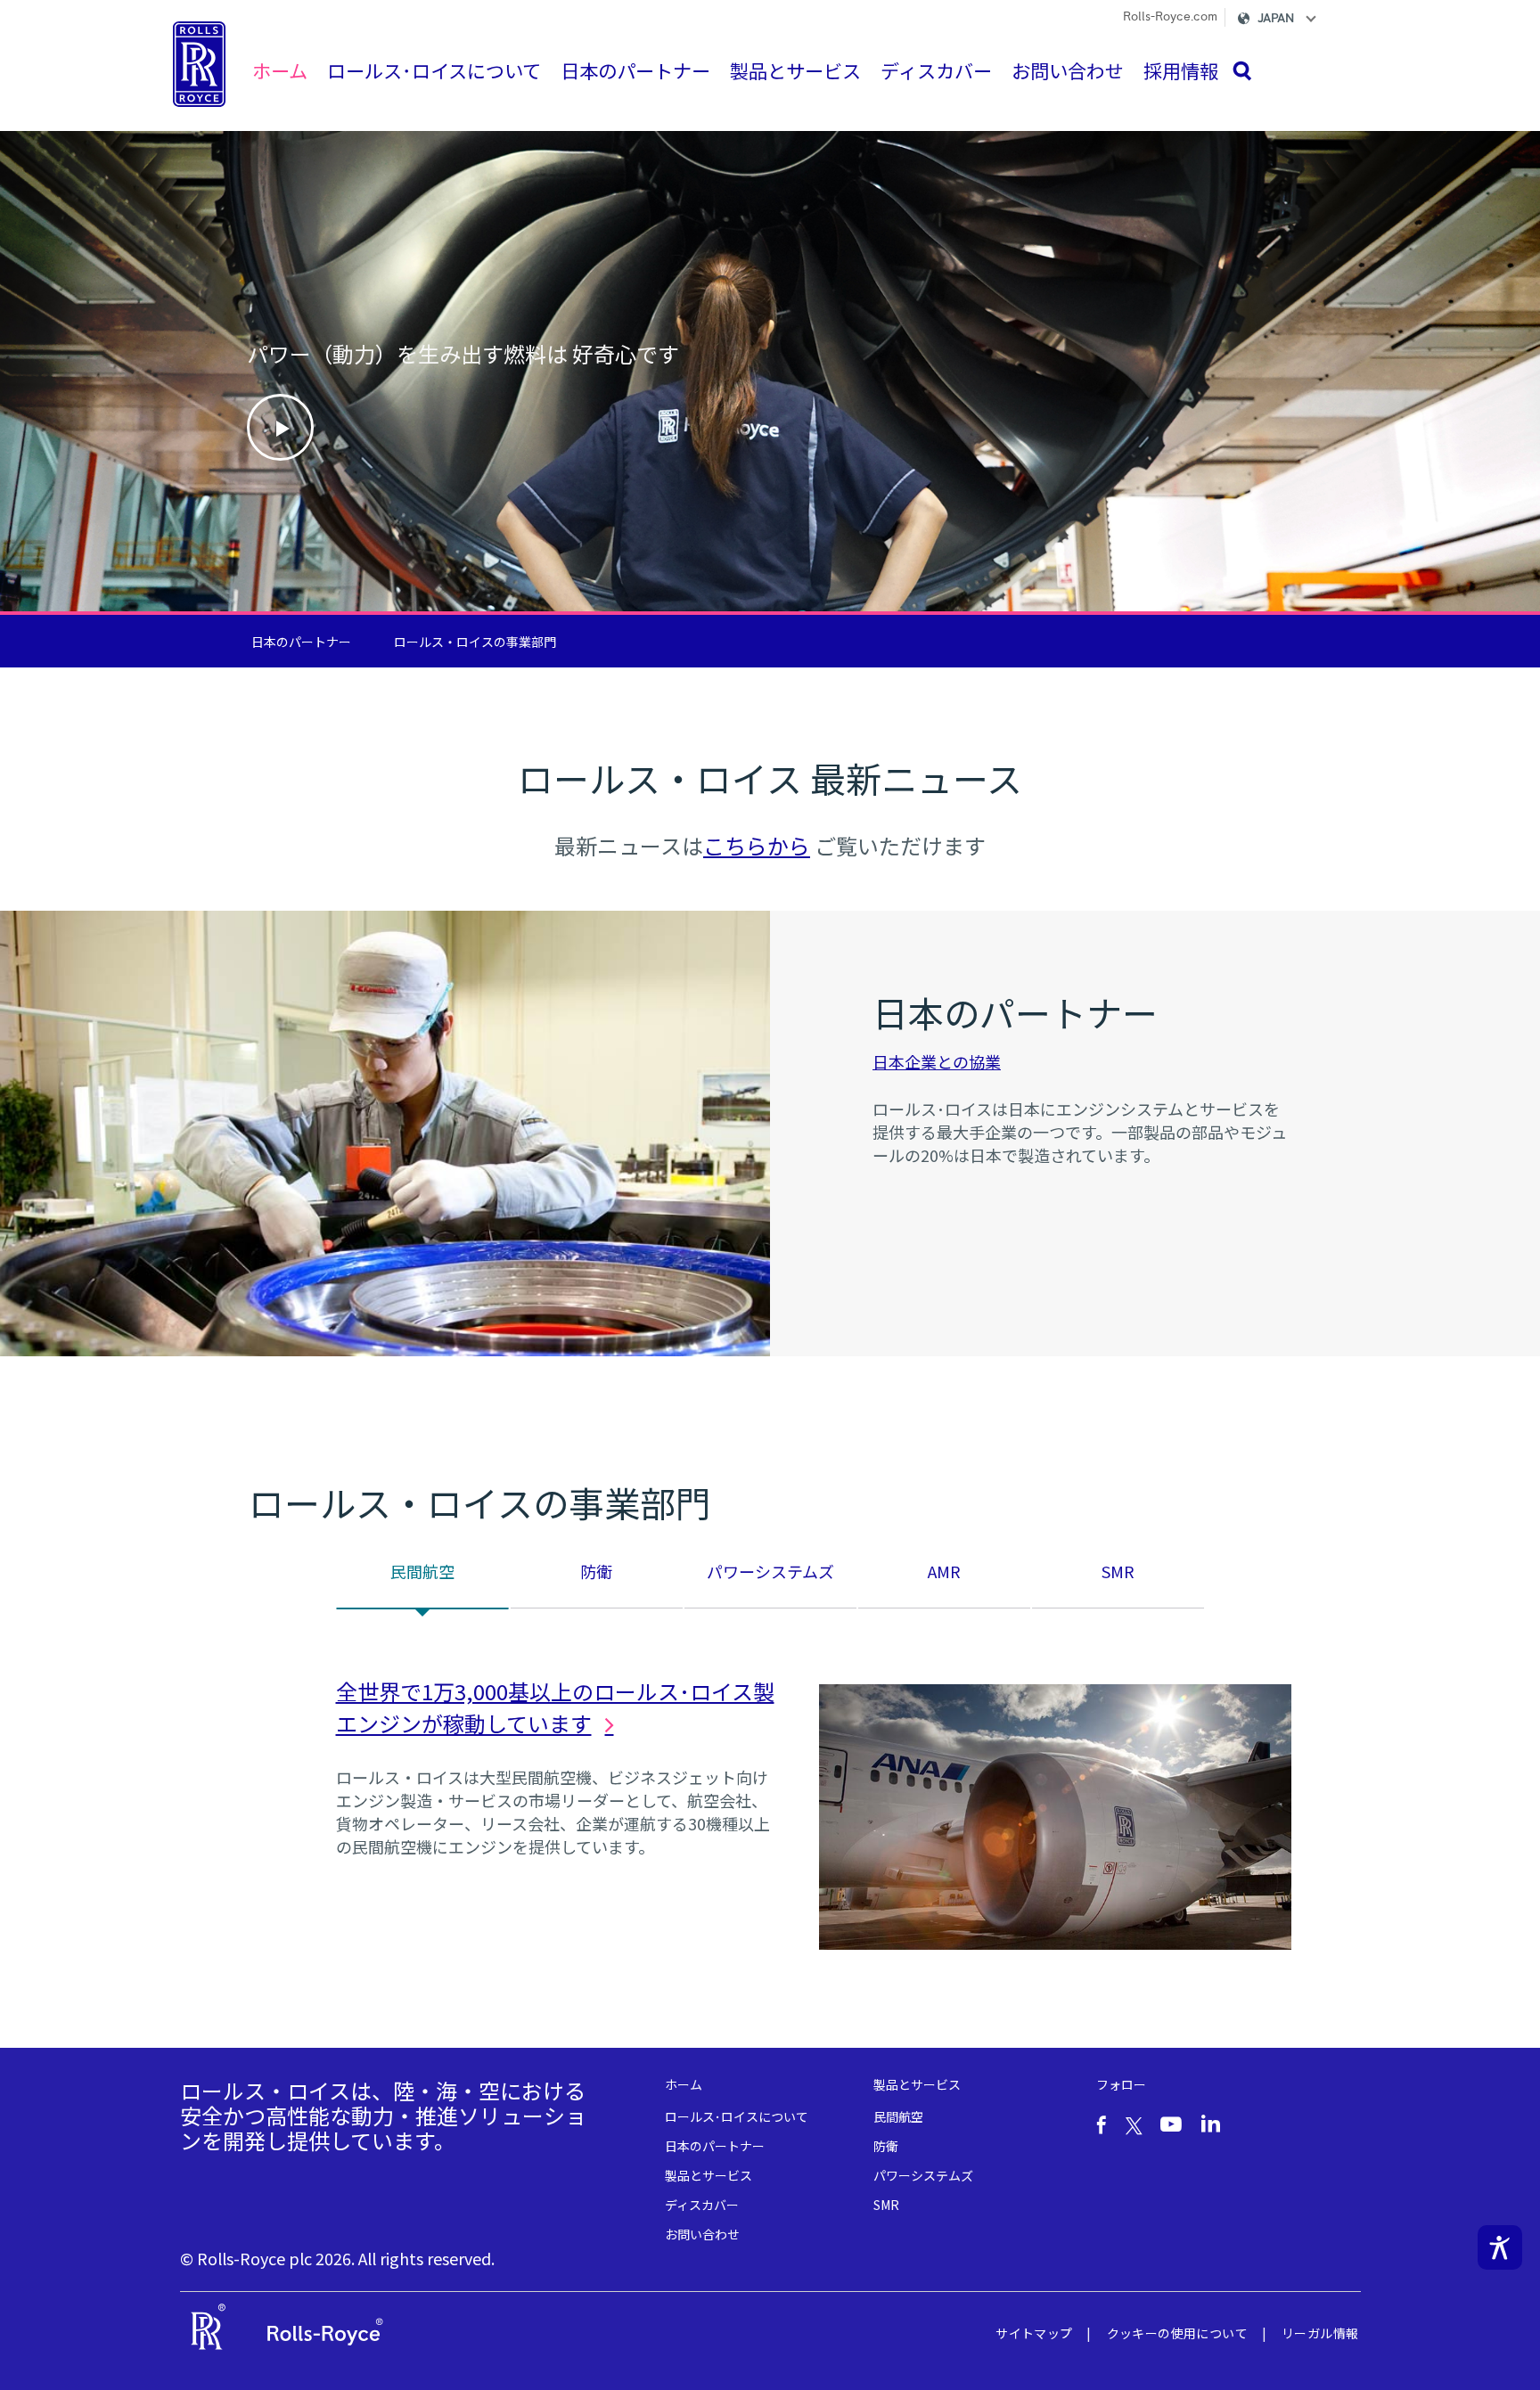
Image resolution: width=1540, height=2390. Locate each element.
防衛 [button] (596, 1571)
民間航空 (898, 2116)
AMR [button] (944, 1571)
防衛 (886, 2146)
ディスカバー (702, 2205)
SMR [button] (1118, 1571)
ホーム (684, 2084)
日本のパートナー (301, 642)
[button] (1292, 21)
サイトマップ (1034, 2333)
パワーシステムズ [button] (770, 1571)
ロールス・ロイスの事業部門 (475, 642)
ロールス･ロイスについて (737, 2116)
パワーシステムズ (923, 2175)
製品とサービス (709, 2175)
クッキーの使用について (1177, 2333)
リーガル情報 (1320, 2333)
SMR (886, 2205)
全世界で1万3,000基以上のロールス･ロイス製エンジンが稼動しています (555, 1707)
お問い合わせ (702, 2234)
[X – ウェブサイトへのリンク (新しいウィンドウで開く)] (1134, 2124)
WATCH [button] (280, 427)
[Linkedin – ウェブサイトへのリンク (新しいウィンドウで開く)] (1211, 2124)
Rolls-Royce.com (1170, 17)
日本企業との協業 (937, 1061)
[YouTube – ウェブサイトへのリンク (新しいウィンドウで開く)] (1171, 2124)
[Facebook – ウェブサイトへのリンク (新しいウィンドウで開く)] (1102, 2125)
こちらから (757, 845)
